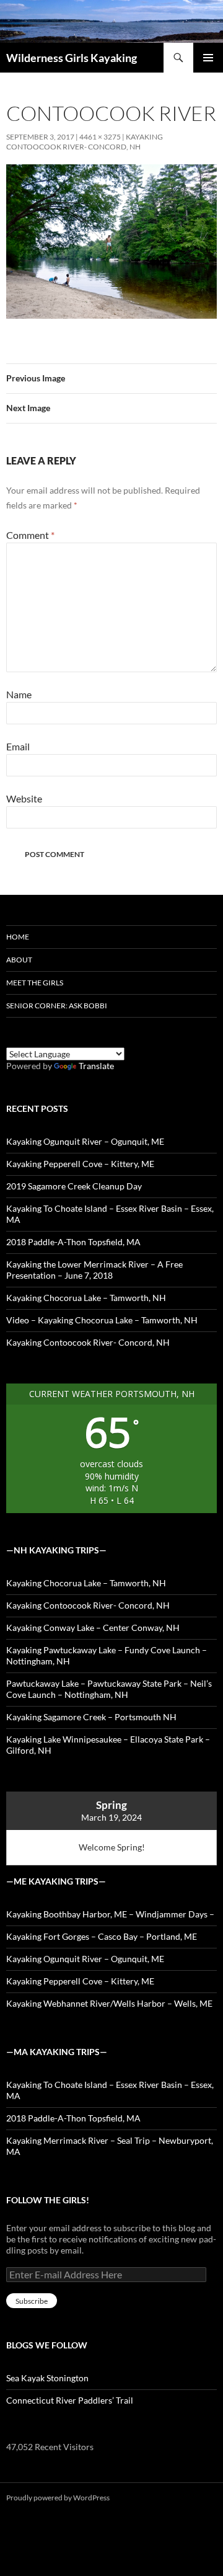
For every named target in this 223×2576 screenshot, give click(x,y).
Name (19, 694)
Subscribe (32, 2301)
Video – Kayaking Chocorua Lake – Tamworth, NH (102, 1320)
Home (18, 937)
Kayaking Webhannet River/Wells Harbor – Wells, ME (109, 2003)
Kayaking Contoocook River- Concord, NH (85, 142)
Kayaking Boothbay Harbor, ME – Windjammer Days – (110, 1914)
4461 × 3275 (100, 137)
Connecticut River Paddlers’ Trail (70, 2400)
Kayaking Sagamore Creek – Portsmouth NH (91, 1717)
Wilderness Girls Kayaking (72, 58)
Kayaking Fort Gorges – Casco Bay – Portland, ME (102, 1936)
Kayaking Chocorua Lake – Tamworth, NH (86, 1298)
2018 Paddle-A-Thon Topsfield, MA (73, 1242)
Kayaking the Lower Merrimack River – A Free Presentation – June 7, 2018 (94, 1270)
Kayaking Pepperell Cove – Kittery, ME (80, 1164)
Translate (96, 1066)
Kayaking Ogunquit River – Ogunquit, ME (85, 1141)
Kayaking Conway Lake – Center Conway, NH (93, 1628)
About (19, 960)
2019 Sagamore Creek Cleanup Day (74, 1186)
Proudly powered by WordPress (58, 2498)
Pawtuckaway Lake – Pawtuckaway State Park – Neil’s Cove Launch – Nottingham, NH (109, 1689)
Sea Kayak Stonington (47, 2378)
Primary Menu (208, 58)
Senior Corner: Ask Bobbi (57, 1006)
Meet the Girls (35, 983)
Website (24, 798)
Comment (30, 535)
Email (18, 746)
